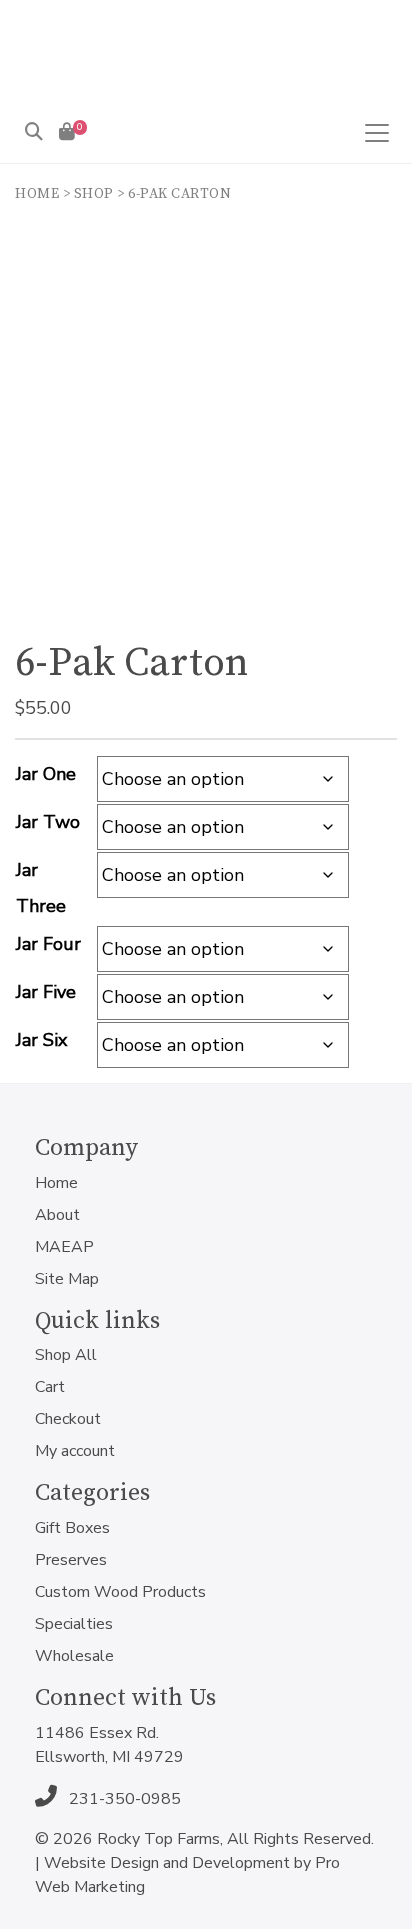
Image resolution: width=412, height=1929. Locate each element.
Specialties (74, 1624)
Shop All (66, 1355)
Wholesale (74, 1656)
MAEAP (64, 1247)
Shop (94, 194)
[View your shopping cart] (67, 132)
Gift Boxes (72, 1528)
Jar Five (46, 992)
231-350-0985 (123, 1799)
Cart (50, 1387)
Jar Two (48, 822)
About (57, 1215)
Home (37, 194)
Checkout (68, 1419)
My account (75, 1451)
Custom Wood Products (120, 1592)
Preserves (71, 1560)
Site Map (67, 1279)
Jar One (46, 774)
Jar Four (48, 944)
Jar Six (41, 1040)
